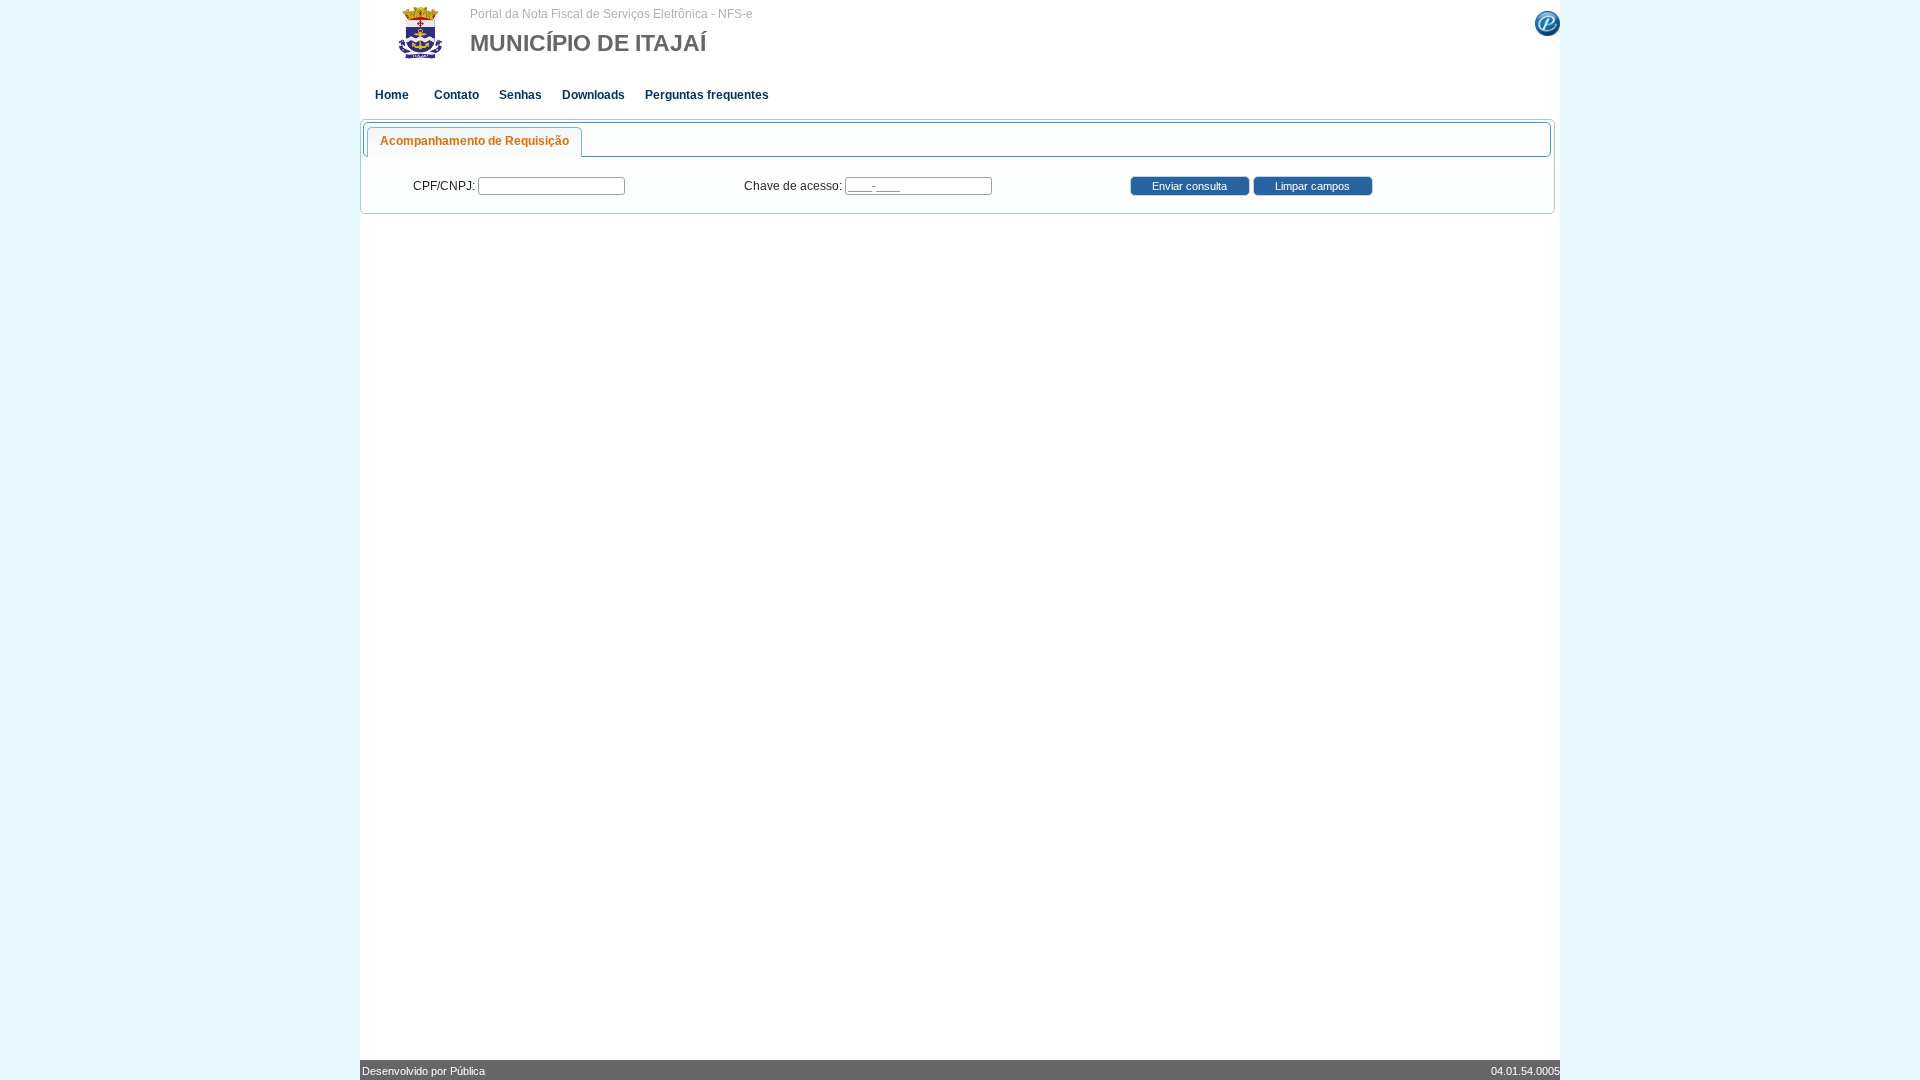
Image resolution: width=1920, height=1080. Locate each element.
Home (392, 95)
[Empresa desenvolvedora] (1547, 22)
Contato (456, 95)
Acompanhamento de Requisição (474, 141)
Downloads (593, 95)
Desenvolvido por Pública (423, 1071)
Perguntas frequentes (707, 95)
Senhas (520, 95)
